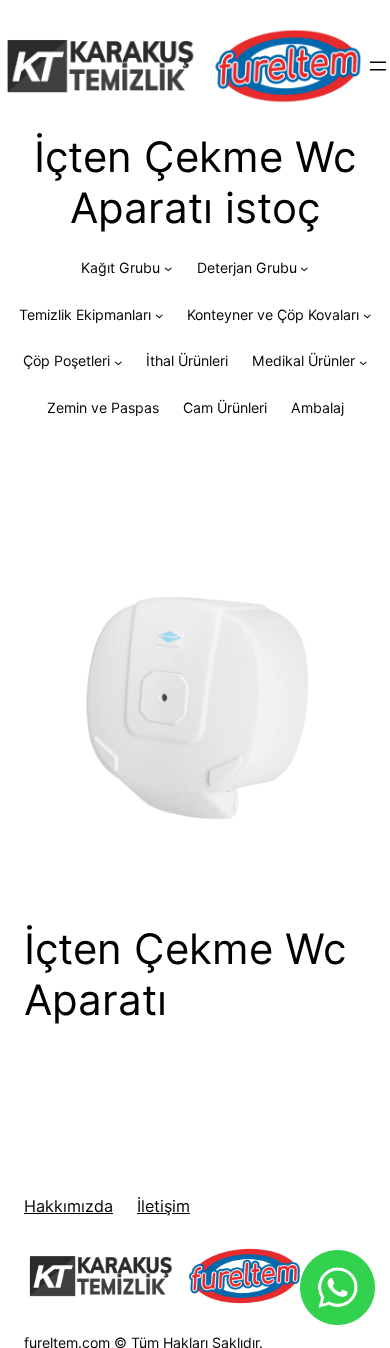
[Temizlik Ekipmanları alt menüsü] (159, 315)
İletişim (163, 1206)
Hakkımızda (68, 1206)
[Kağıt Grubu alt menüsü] (168, 268)
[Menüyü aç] (378, 66)
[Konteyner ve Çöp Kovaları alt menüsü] (367, 315)
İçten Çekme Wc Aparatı (185, 974)
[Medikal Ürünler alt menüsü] (363, 362)
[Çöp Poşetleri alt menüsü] (118, 362)
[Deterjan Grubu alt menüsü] (304, 268)
